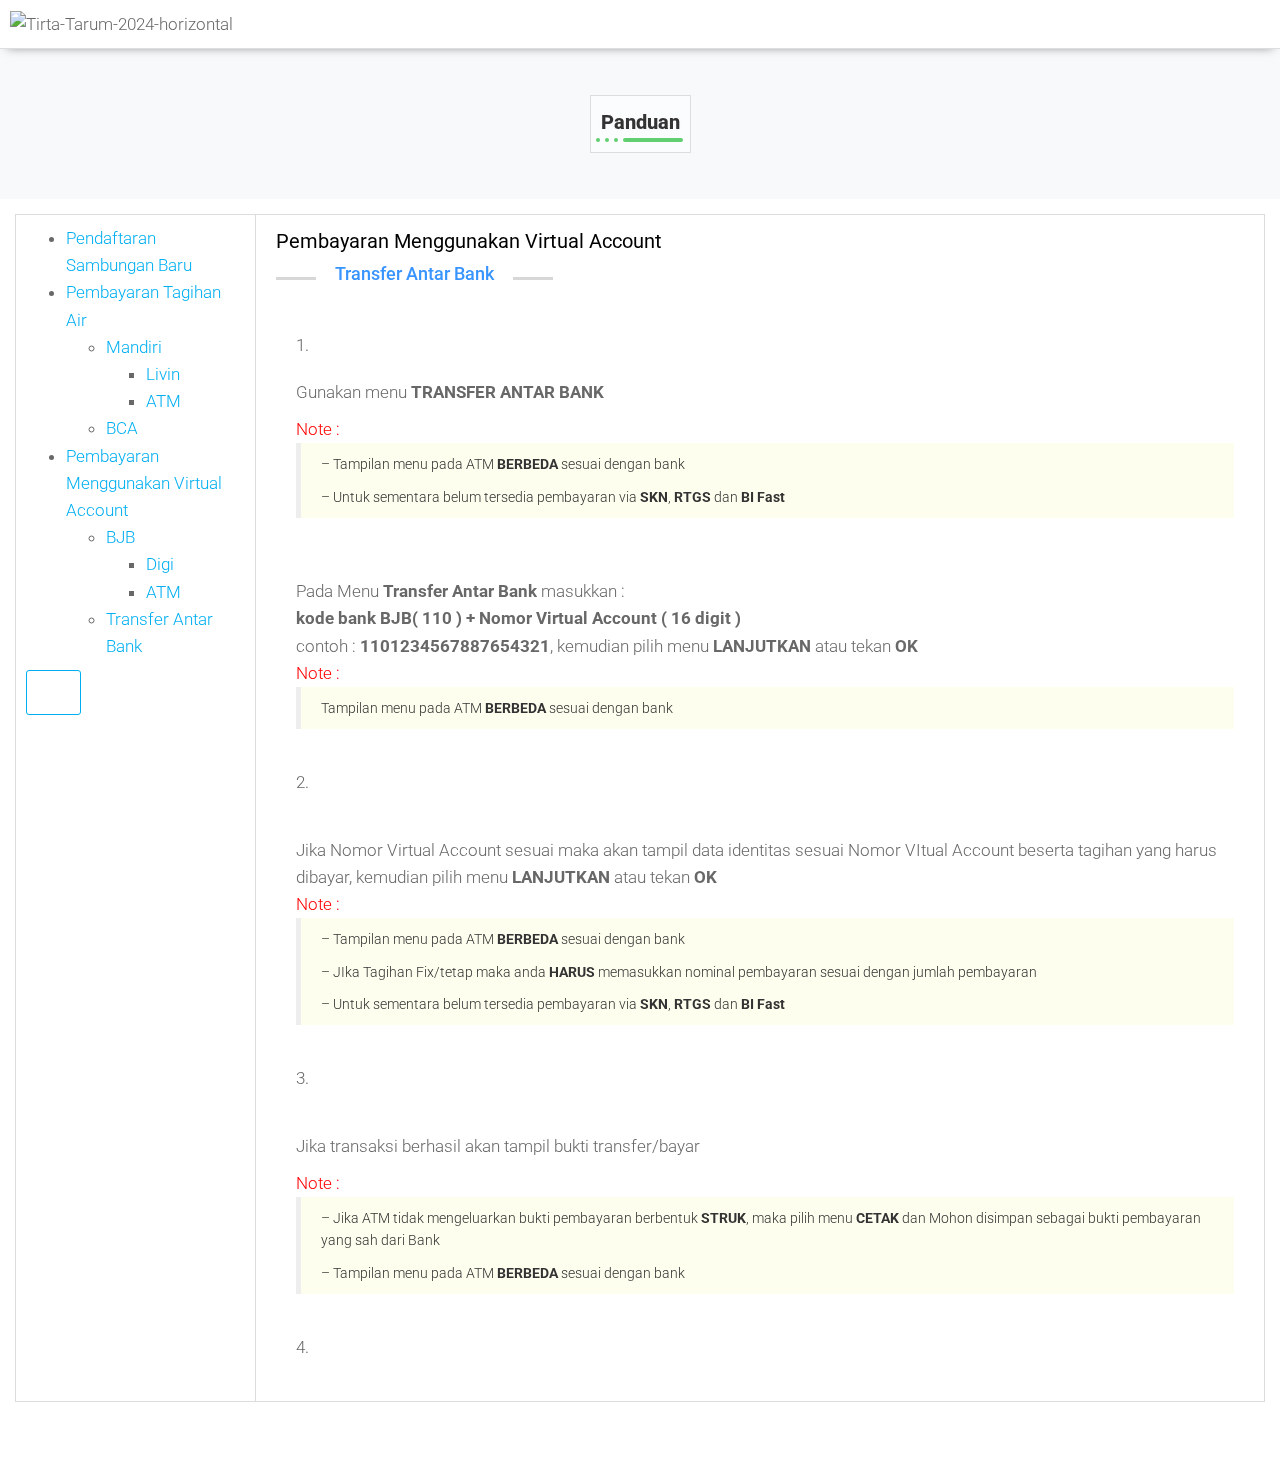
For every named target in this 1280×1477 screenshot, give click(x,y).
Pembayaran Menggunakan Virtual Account (144, 483)
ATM (163, 401)
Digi (160, 564)
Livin (163, 374)
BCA (122, 428)
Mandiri (134, 347)
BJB (120, 537)
